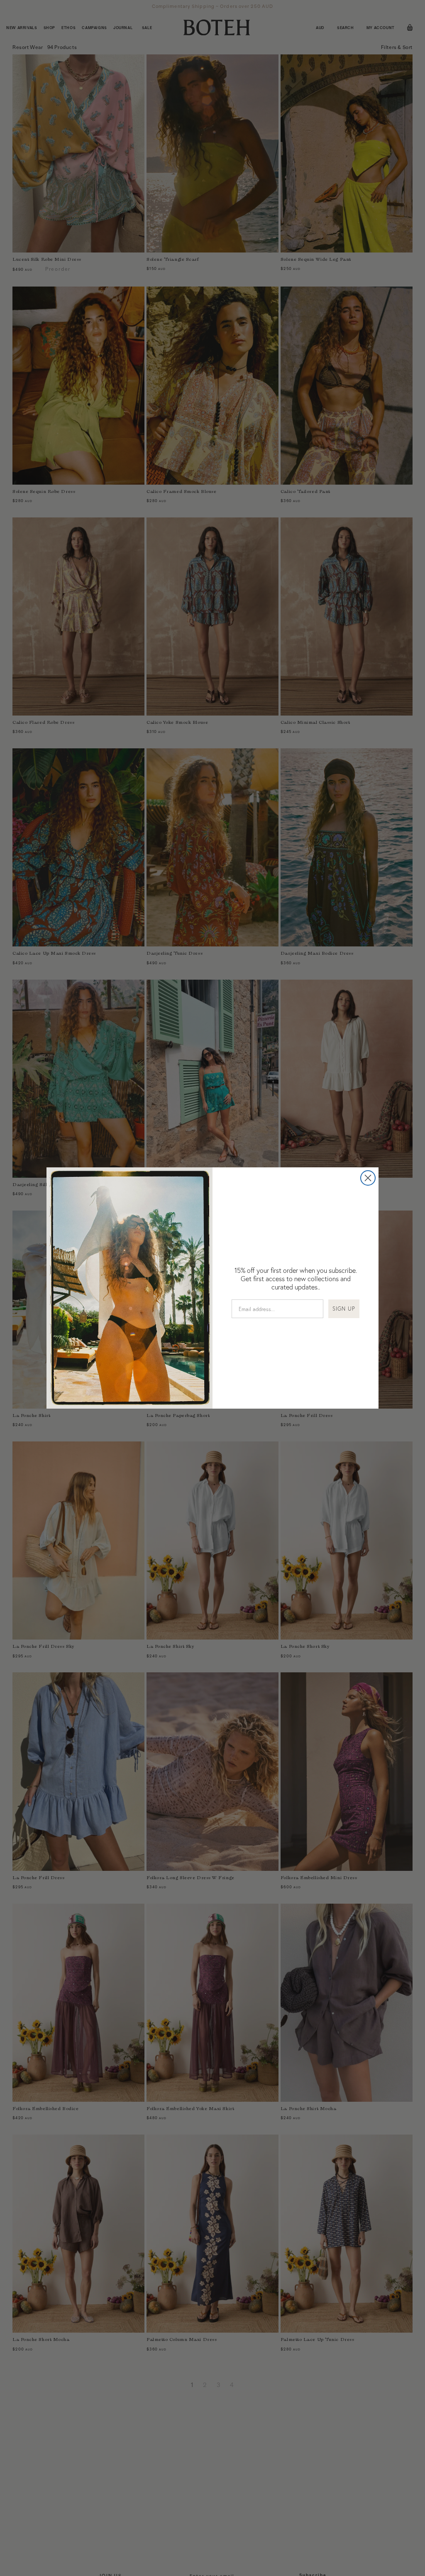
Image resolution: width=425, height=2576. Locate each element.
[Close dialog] (368, 1178)
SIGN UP (344, 1309)
